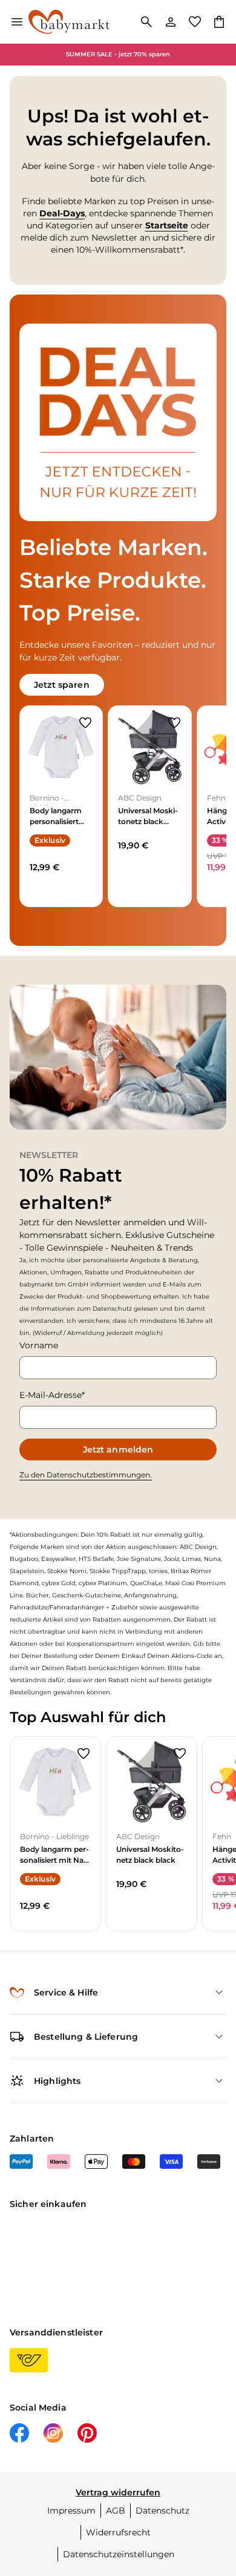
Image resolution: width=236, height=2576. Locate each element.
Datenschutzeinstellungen (119, 2554)
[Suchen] (146, 22)
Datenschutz (162, 2511)
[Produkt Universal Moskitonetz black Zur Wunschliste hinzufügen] (174, 723)
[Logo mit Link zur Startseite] (69, 22)
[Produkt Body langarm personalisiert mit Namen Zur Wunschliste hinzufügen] (85, 723)
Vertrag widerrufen (118, 2492)
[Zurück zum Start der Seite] (214, 2491)
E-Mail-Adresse (51, 1395)
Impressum (71, 2511)
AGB (116, 2511)
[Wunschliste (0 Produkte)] (195, 22)
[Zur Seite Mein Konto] (171, 22)
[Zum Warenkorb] (219, 22)
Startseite (167, 225)
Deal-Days (62, 213)
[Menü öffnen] (17, 22)
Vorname (39, 1345)
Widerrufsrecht (118, 2532)
